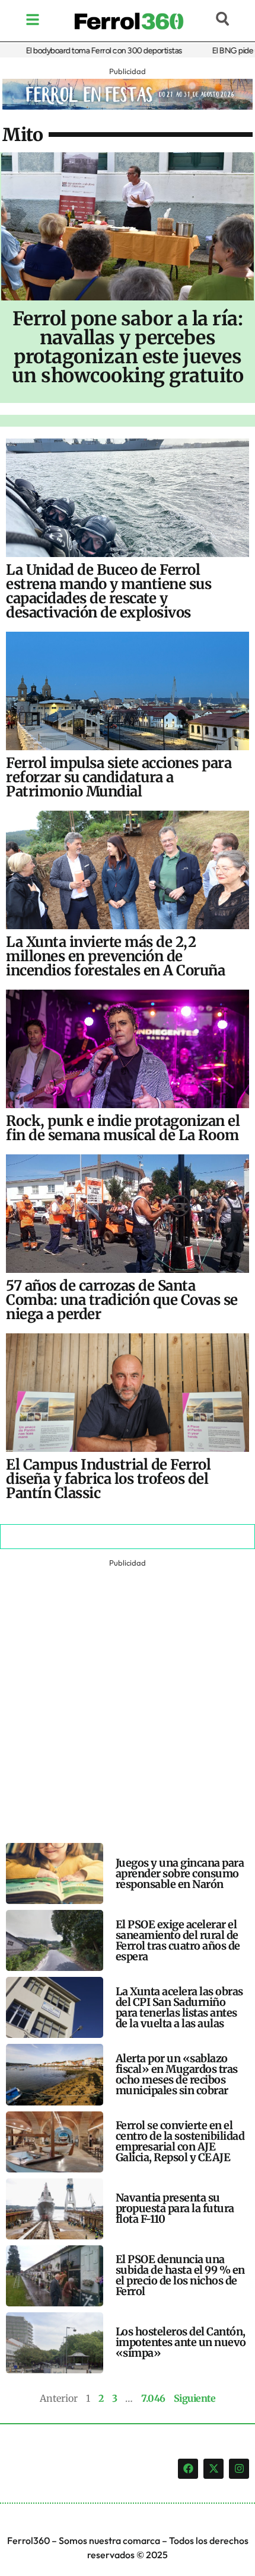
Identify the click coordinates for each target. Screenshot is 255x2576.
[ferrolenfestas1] (127, 106)
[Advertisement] (128, 1698)
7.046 (153, 2398)
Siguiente (195, 2398)
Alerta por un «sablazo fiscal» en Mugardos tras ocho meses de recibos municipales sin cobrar (177, 2074)
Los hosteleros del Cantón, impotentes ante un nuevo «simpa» (181, 2342)
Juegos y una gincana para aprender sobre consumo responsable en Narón (180, 1873)
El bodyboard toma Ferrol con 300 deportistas (83, 51)
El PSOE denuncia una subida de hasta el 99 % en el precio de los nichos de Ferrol (180, 2275)
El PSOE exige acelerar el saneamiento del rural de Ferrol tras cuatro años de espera (178, 1940)
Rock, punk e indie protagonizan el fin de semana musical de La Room (123, 1128)
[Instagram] (239, 2469)
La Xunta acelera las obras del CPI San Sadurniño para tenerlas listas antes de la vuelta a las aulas (179, 2007)
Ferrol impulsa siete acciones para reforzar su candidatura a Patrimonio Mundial (119, 777)
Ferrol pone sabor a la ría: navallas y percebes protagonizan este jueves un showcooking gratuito (128, 347)
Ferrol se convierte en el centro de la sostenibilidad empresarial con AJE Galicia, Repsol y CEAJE (180, 2141)
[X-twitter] (213, 2469)
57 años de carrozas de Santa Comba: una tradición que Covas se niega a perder (122, 1300)
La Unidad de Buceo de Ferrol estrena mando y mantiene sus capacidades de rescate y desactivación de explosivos (109, 591)
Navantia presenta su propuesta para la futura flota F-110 (175, 2208)
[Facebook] (188, 2469)
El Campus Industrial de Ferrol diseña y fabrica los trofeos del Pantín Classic (108, 1479)
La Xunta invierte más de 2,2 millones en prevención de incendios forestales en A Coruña (115, 956)
